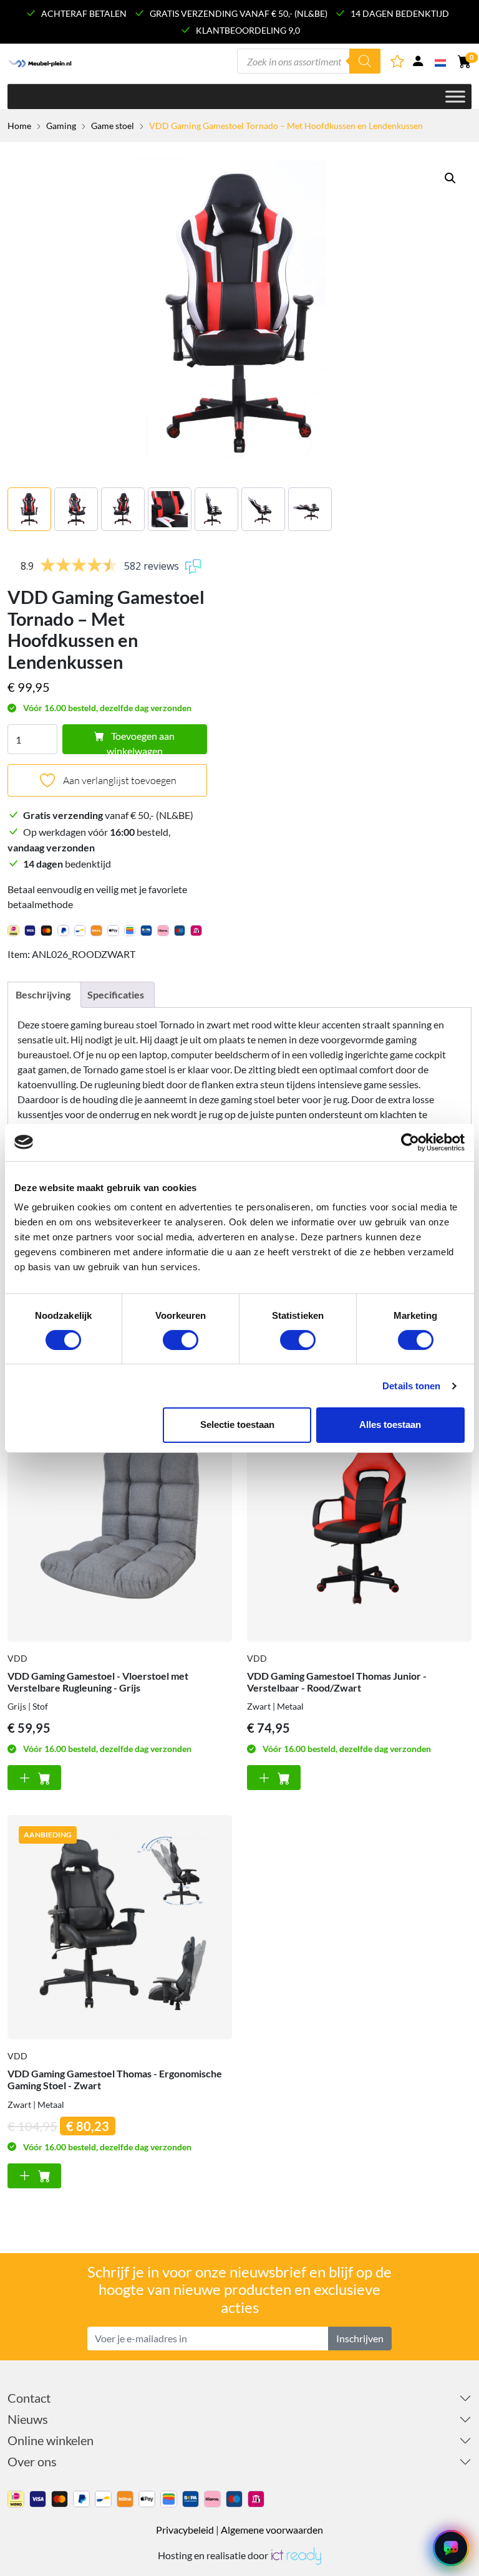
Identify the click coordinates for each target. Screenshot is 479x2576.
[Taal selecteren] (441, 62)
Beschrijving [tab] (43, 994)
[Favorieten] (398, 63)
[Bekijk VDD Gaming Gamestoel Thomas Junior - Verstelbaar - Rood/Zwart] (359, 1530)
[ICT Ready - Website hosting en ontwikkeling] (296, 2555)
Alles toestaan (390, 1424)
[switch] (181, 1340)
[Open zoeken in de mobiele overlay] (309, 61)
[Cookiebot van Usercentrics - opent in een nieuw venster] (410, 1142)
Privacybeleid (185, 2530)
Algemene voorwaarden (272, 2530)
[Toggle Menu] (455, 96)
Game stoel (113, 126)
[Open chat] (451, 2548)
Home (19, 126)
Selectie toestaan (237, 1424)
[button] (450, 178)
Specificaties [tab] (116, 994)
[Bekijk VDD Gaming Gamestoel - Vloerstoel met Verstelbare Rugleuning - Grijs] (120, 1530)
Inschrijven (360, 2338)
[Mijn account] (418, 63)
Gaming (61, 126)
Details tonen (411, 1386)
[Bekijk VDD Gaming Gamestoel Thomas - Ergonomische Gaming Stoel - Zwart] (120, 1927)
